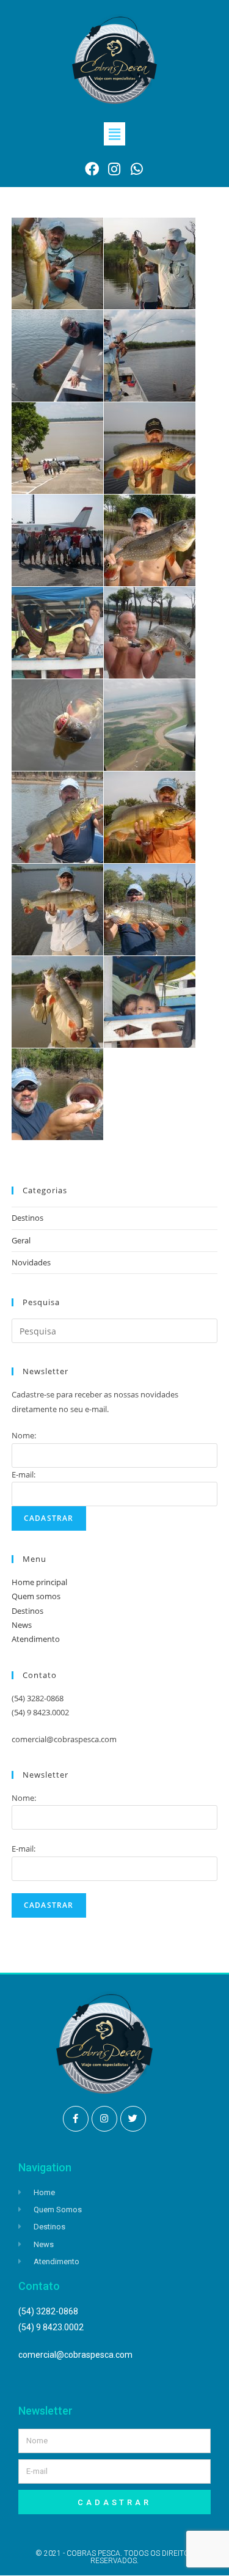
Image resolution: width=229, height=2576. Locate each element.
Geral (21, 1240)
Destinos (27, 1218)
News (22, 1625)
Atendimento (36, 1639)
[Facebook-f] (76, 2119)
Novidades (31, 1262)
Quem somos (36, 1596)
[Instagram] (104, 2119)
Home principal (39, 1582)
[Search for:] (115, 1330)
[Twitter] (133, 2119)
